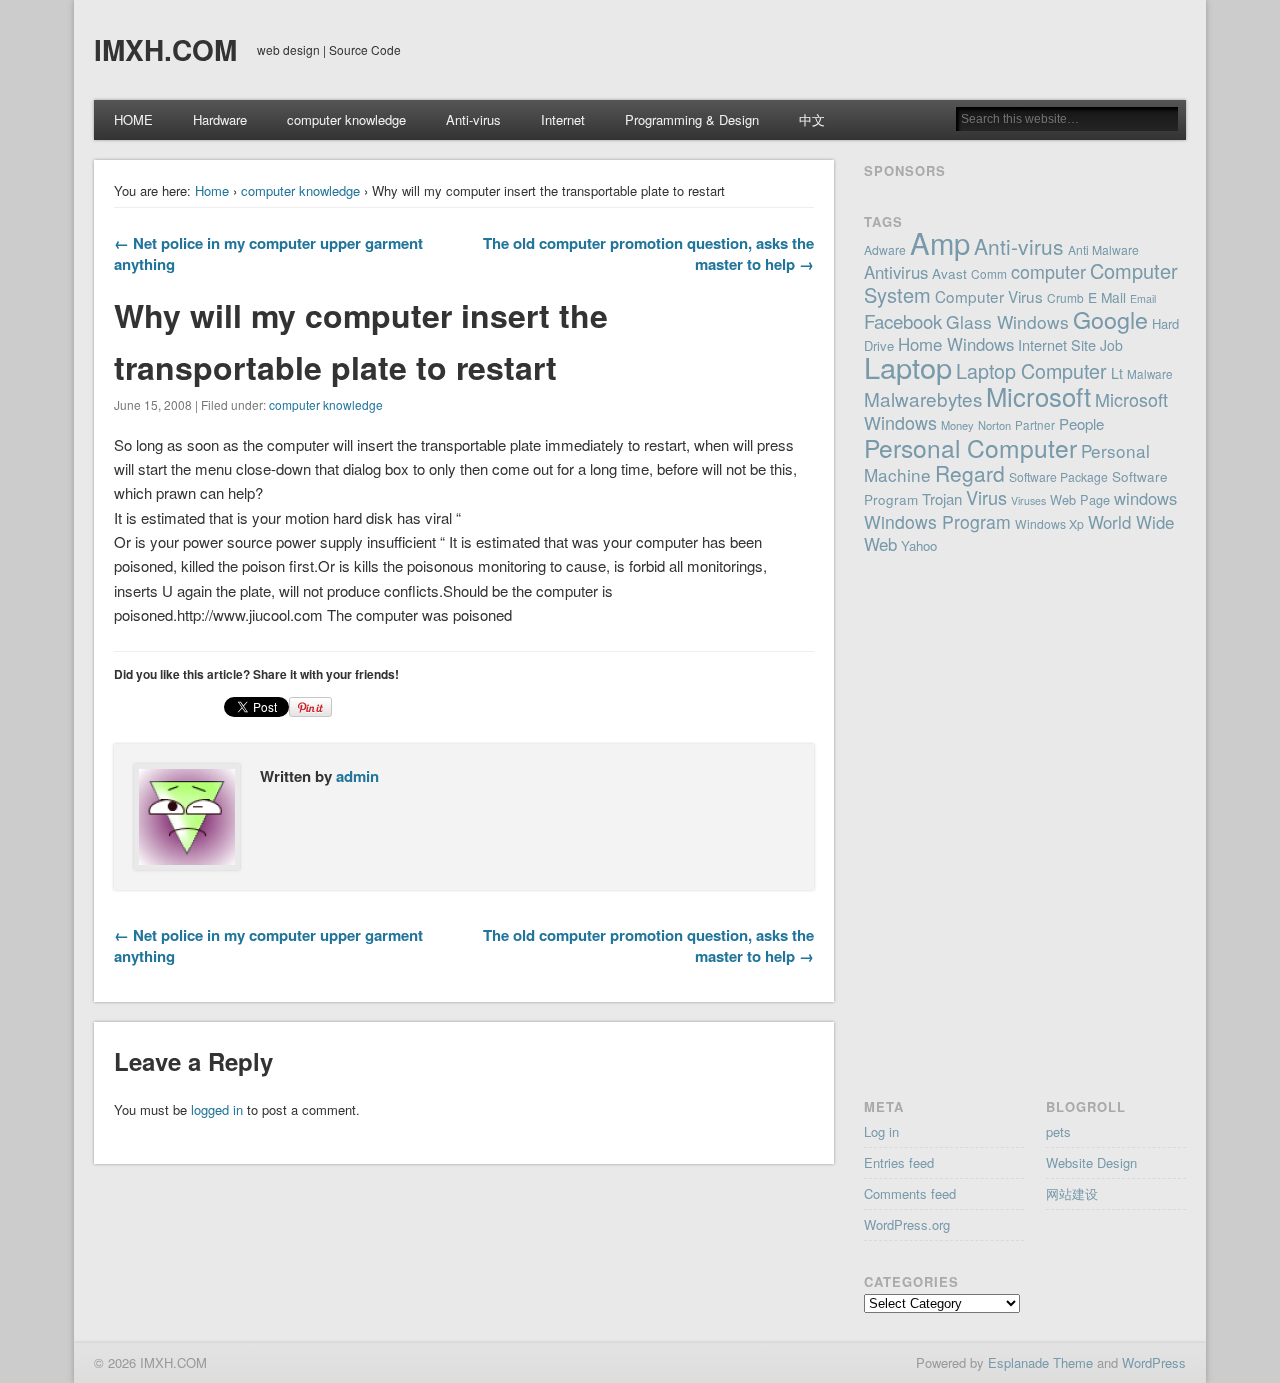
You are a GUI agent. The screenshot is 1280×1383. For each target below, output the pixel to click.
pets (1058, 1131)
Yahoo (919, 545)
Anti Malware (1103, 249)
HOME (133, 119)
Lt (1117, 373)
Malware (1150, 374)
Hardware (220, 119)
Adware (885, 249)
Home (212, 190)
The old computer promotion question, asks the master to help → (648, 253)
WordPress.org (907, 1224)
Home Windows (956, 344)
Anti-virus (473, 119)
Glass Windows (1007, 321)
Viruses (1028, 500)
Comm (989, 273)
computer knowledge (346, 119)
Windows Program (937, 521)
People (1081, 423)
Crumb (1065, 297)
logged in (217, 1109)
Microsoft (1038, 395)
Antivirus (896, 272)
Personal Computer (970, 447)
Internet (563, 119)
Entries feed (899, 1162)
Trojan (942, 498)
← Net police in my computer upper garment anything (268, 253)
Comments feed (910, 1193)
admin (357, 776)
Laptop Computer (1031, 370)
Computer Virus (989, 296)
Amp (940, 242)
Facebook (903, 321)
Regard (970, 473)
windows (1145, 498)
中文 (812, 119)
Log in (881, 1131)
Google (1110, 319)
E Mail (1107, 297)
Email (1143, 298)
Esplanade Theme (1040, 1362)
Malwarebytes (923, 398)
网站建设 (1072, 1193)
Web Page (1080, 499)
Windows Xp (1049, 523)
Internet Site (1057, 344)
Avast (949, 273)
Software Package (1058, 476)
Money (957, 425)
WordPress (1154, 1362)
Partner (1035, 425)
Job (1111, 345)
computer (1048, 271)
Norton (994, 425)
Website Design (1091, 1162)
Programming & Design (692, 119)
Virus (986, 497)
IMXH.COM (165, 49)
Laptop (908, 366)
